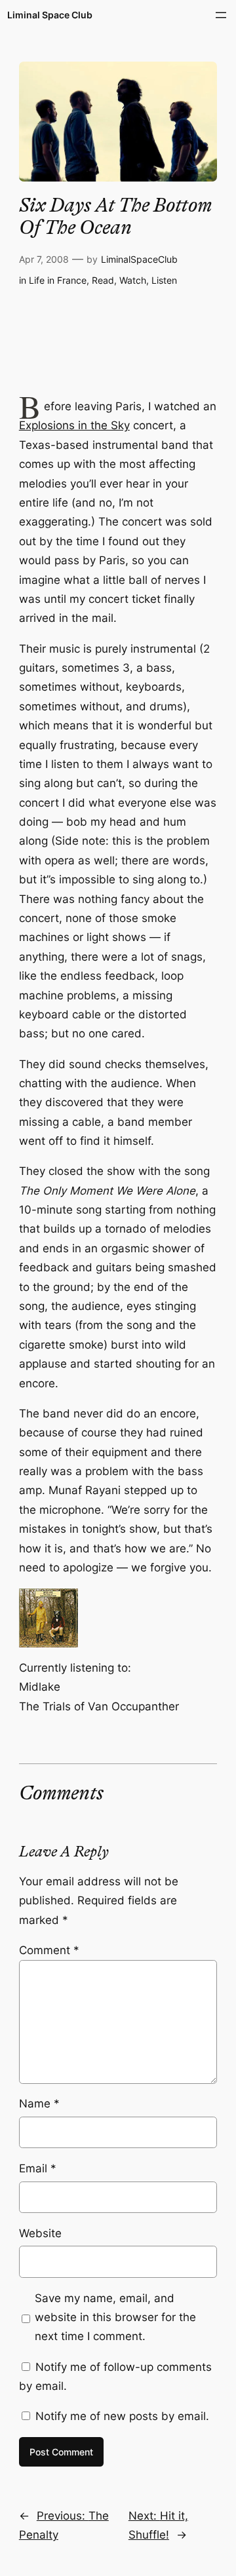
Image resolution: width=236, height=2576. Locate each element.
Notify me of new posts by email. (122, 2416)
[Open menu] (221, 15)
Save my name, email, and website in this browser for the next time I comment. (115, 2317)
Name (39, 2104)
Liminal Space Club (50, 15)
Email (38, 2168)
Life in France (58, 280)
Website (40, 2233)
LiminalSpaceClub (139, 259)
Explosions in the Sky (74, 425)
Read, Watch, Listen (134, 280)
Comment (49, 1950)
